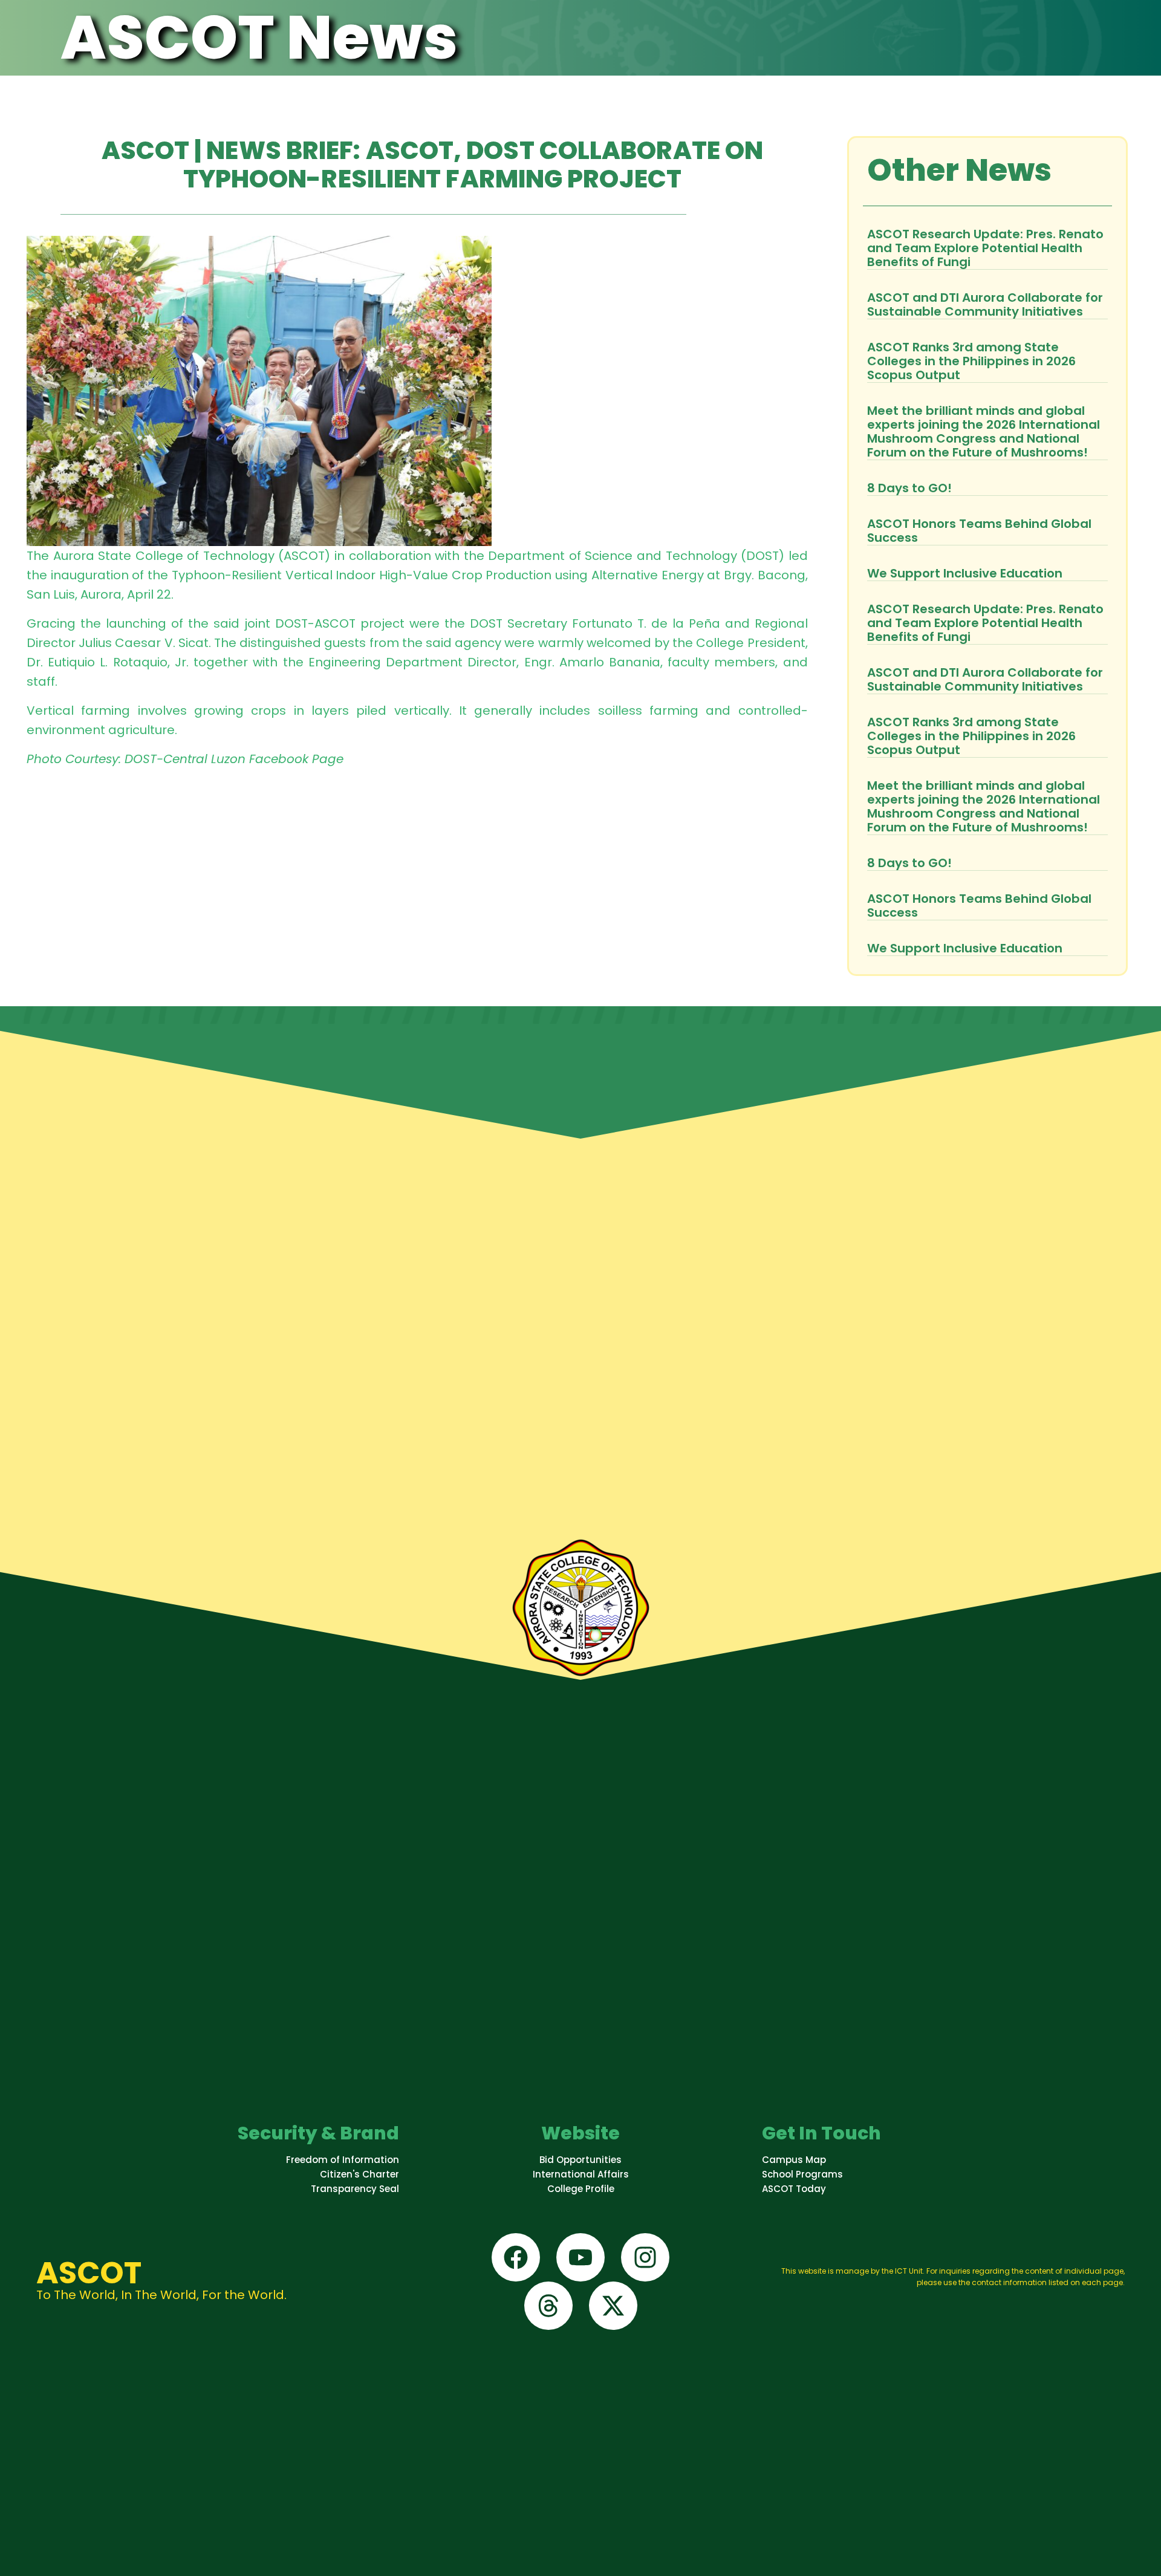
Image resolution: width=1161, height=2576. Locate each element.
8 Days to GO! (909, 488)
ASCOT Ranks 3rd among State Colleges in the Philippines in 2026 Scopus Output (971, 361)
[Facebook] (516, 2257)
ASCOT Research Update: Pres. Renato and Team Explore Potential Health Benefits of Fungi (985, 248)
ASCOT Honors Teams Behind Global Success (979, 531)
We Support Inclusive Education (965, 573)
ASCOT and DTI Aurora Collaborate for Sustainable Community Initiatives (985, 304)
